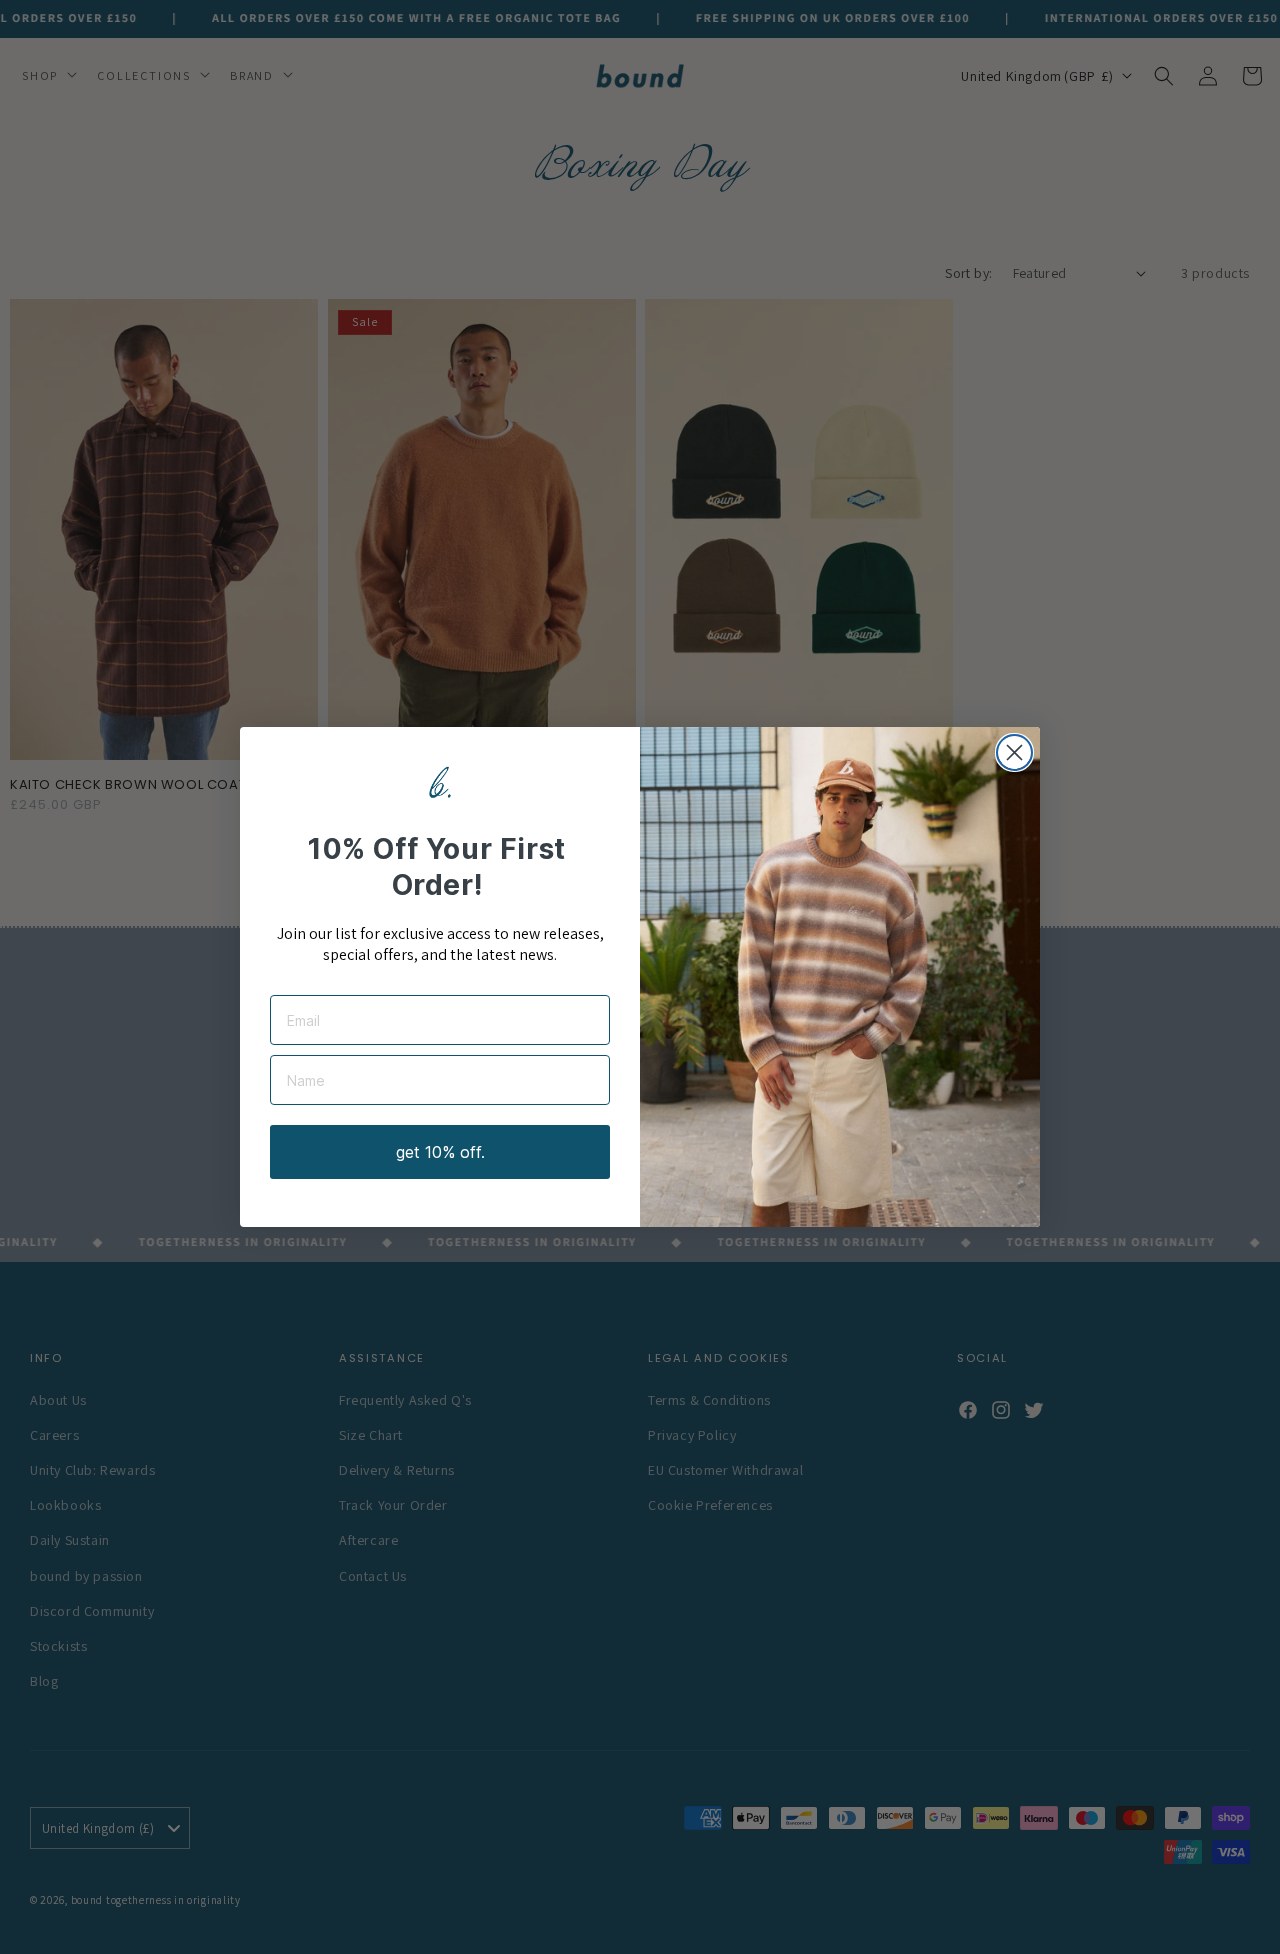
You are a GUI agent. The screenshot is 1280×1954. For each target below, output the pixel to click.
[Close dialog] (1014, 752)
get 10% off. (440, 1152)
